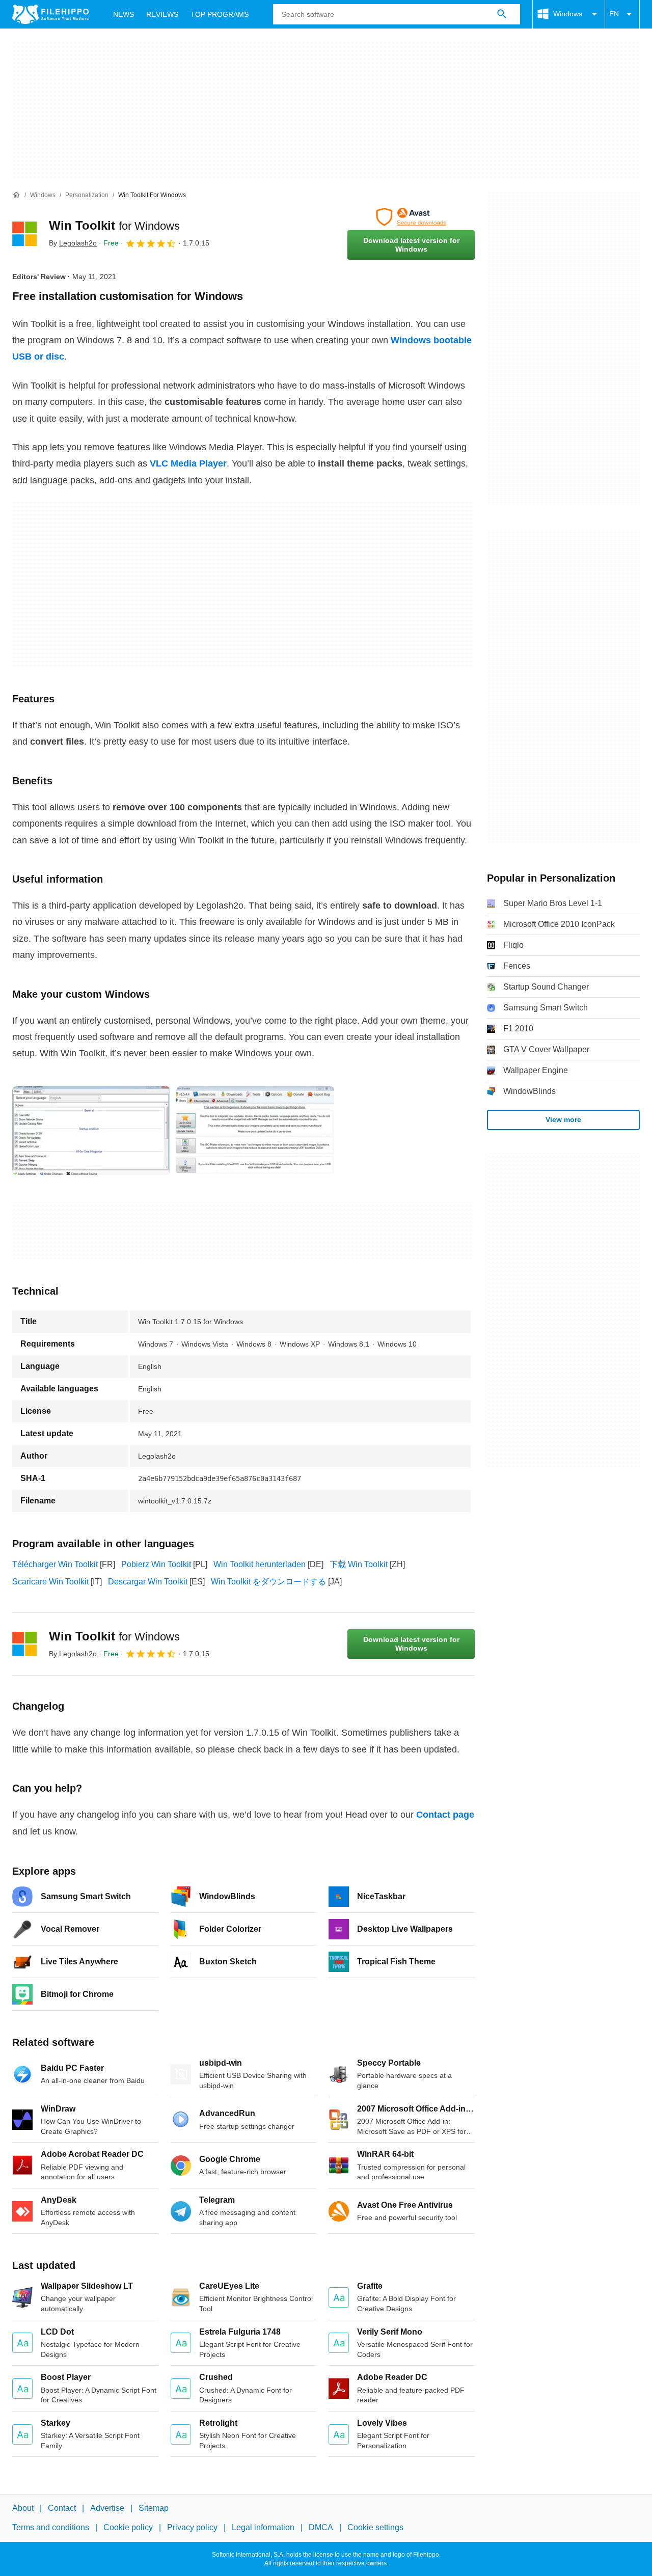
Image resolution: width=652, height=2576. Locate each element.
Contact (62, 2508)
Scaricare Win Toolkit (50, 1582)
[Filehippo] (50, 14)
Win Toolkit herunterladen (260, 1564)
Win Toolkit (114, 225)
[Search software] (502, 14)
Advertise (107, 2508)
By (73, 243)
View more (563, 1119)
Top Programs (220, 14)
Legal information (263, 2527)
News (124, 14)
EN (614, 14)
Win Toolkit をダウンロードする (268, 1582)
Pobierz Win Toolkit (156, 1564)
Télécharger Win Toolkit (55, 1564)
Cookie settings (375, 2527)
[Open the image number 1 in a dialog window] (255, 1131)
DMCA (321, 2527)
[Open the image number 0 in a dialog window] (91, 1131)
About (23, 2508)
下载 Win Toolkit (359, 1564)
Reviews (162, 14)
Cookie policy (128, 2527)
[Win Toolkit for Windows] (24, 234)
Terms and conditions (51, 2527)
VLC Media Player (188, 463)
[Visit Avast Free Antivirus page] (411, 217)
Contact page (445, 1815)
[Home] (16, 195)
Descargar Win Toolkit (148, 1582)
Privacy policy (192, 2527)
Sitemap (154, 2508)
